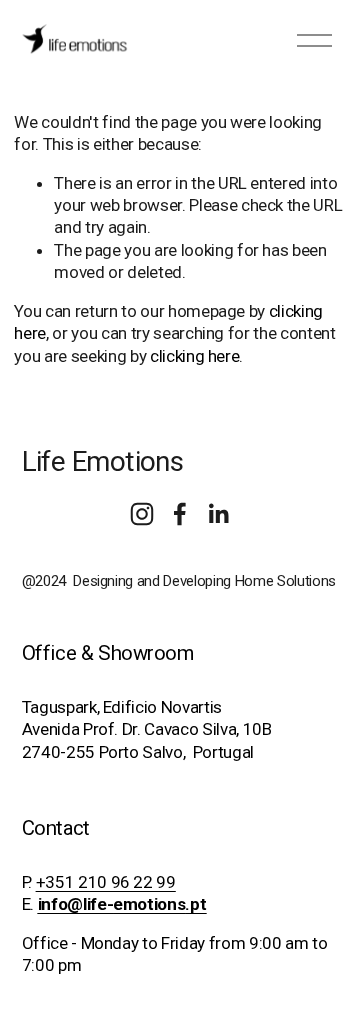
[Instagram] (142, 514)
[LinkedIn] (218, 514)
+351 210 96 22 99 (106, 882)
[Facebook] (180, 514)
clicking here (195, 356)
